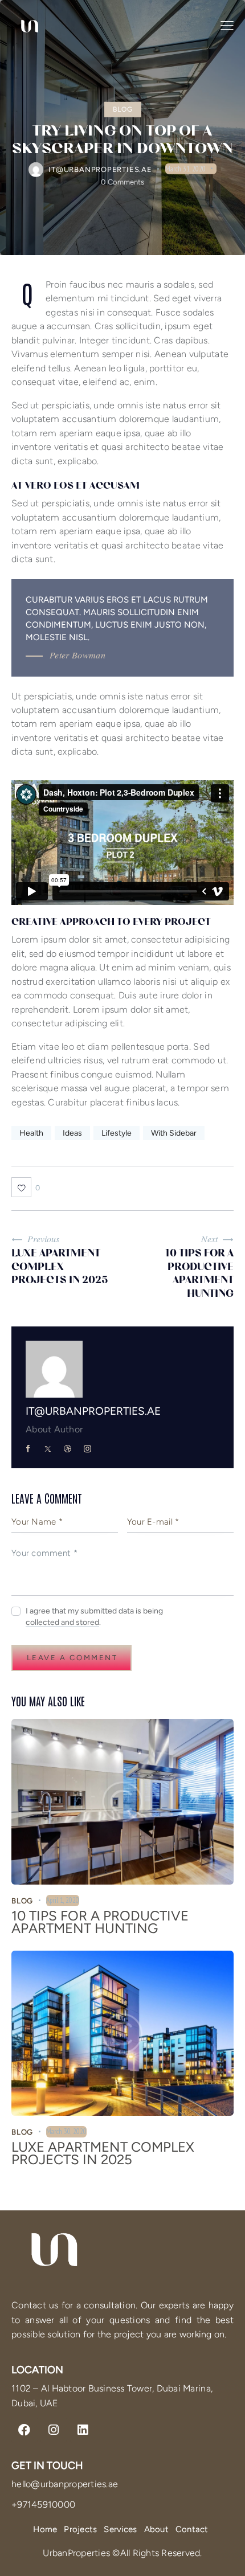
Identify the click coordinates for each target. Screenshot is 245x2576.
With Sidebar (174, 1133)
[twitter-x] (48, 1449)
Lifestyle (117, 1133)
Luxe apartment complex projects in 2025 (103, 2153)
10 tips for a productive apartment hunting (100, 1922)
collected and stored (62, 1623)
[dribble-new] (68, 1449)
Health (31, 1133)
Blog (123, 109)
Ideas (72, 1133)
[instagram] (88, 1449)
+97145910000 (43, 2505)
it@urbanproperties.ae (93, 1411)
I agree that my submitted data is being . (94, 1617)
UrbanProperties (77, 2553)
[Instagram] (54, 2430)
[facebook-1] (28, 1449)
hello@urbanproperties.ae (65, 2484)
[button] (227, 26)
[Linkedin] (83, 2430)
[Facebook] (24, 2430)
